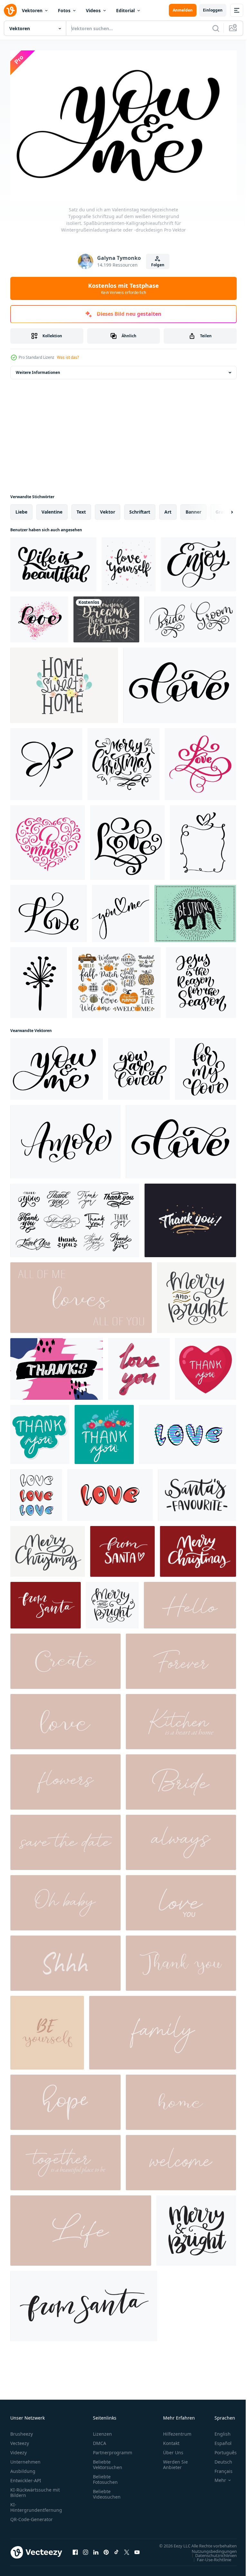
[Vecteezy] (10, 10)
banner (193, 509)
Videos (93, 10)
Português (221, 2449)
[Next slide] (222, 509)
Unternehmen (25, 2459)
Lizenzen (102, 2431)
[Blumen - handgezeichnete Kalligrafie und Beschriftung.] (65, 1779)
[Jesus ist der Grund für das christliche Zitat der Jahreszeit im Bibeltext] (201, 979)
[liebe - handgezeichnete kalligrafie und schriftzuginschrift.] (65, 1718)
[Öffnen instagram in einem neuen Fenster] (86, 2552)
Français (219, 2468)
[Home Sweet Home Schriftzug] (64, 682)
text (81, 509)
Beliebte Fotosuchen (105, 2476)
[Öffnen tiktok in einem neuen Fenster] (116, 2552)
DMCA (100, 2440)
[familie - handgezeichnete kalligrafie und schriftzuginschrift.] (163, 2029)
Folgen (158, 265)
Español (218, 2440)
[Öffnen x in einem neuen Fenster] (127, 2552)
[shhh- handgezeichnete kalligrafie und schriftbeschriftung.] (65, 1960)
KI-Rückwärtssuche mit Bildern (35, 2489)
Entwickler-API (26, 2477)
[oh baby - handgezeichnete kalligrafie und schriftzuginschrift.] (65, 1900)
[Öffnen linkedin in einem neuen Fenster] (96, 2552)
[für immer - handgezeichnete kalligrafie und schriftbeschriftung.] (181, 1658)
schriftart (140, 509)
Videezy (18, 2449)
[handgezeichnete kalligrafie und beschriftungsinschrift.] (181, 2099)
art (168, 509)
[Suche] (216, 28)
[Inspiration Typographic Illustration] (106, 616)
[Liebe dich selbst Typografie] (129, 561)
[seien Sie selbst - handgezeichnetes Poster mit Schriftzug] (47, 2029)
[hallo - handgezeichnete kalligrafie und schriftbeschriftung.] (190, 1602)
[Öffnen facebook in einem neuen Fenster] (75, 2552)
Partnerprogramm (113, 2449)
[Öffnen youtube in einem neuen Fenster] (137, 2552)
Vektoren (32, 10)
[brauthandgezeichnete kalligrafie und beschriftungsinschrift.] (181, 1779)
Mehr (215, 2477)
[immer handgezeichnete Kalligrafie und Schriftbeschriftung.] (181, 1839)
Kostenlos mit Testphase (123, 288)
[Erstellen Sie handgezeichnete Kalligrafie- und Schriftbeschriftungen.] (65, 1658)
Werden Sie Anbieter (175, 2461)
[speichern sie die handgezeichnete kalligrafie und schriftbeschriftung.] (65, 1839)
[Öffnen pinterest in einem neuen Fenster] (106, 2552)
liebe (21, 509)
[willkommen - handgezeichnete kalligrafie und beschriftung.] (181, 2159)
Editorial (125, 10)
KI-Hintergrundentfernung (36, 2504)
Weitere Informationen (38, 369)
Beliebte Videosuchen (107, 2491)
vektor (108, 509)
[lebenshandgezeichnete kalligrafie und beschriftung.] (81, 2227)
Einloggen (213, 10)
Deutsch (219, 2459)
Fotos (64, 10)
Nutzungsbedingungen (209, 2554)
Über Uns (173, 2449)
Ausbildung (23, 2468)
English (218, 2431)
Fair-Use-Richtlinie (209, 2563)
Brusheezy (22, 2431)
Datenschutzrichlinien (211, 2558)
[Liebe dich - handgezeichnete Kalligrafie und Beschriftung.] (181, 1900)
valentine (52, 509)
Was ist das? (68, 357)
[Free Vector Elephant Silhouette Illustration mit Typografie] (195, 910)
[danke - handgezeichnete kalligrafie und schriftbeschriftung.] (181, 1960)
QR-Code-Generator (32, 2516)
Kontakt (171, 2440)
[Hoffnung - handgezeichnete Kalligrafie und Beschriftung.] (65, 2099)
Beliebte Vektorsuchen (108, 2461)
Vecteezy (20, 2440)
